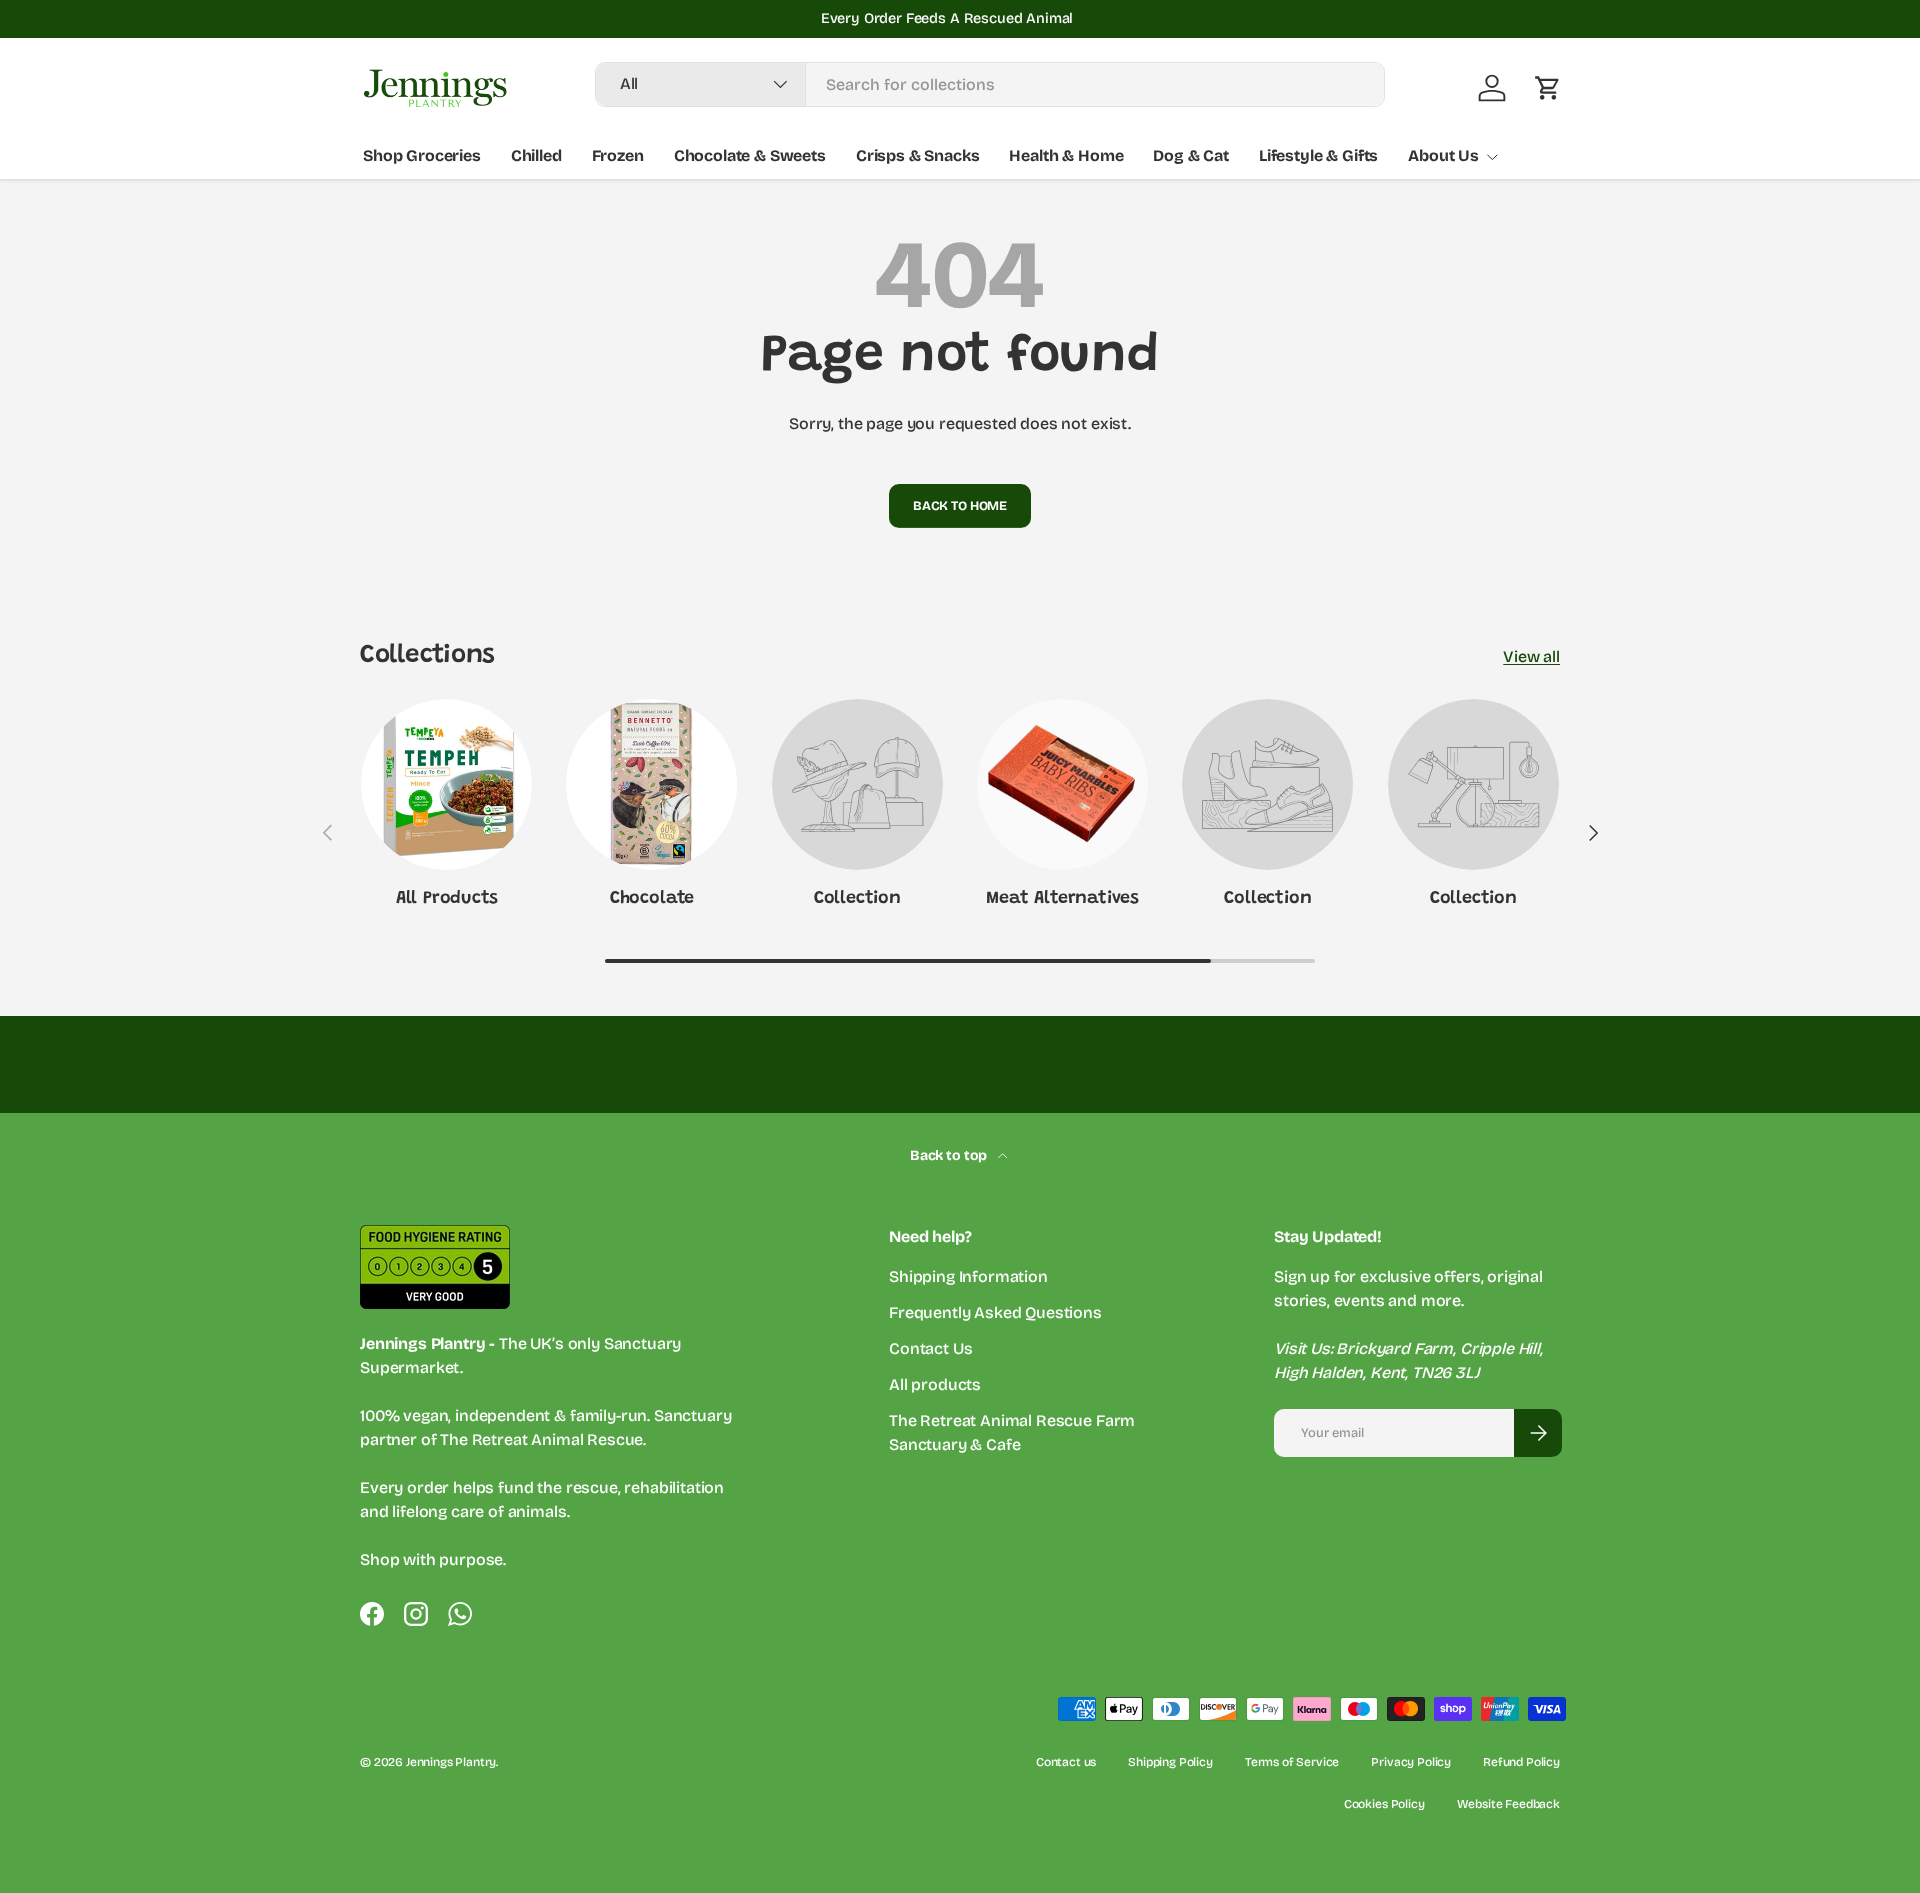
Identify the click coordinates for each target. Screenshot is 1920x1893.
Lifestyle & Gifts (1318, 155)
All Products (447, 899)
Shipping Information (968, 1276)
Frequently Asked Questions (995, 1312)
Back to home (960, 505)
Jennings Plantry (451, 1762)
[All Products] (446, 784)
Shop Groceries (422, 155)
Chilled (536, 155)
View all (1531, 656)
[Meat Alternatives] (1062, 784)
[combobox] (990, 84)
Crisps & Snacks (918, 155)
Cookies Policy (1384, 1804)
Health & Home (1066, 155)
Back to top (950, 1155)
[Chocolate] (651, 784)
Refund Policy (1521, 1762)
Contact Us (930, 1348)
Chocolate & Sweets (750, 155)
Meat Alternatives (1062, 899)
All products (935, 1384)
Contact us (1066, 1762)
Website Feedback (1508, 1804)
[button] (1548, 88)
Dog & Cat (1191, 155)
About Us (1443, 155)
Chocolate (652, 899)
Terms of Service (1292, 1762)
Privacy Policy (1411, 1762)
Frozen (618, 155)
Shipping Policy (1170, 1762)
